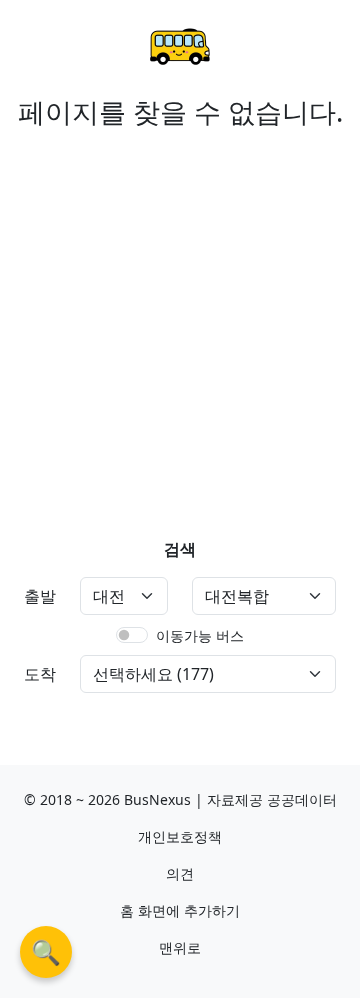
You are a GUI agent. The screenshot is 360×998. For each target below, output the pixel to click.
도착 (40, 674)
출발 (40, 596)
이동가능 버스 (200, 635)
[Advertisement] (180, 317)
